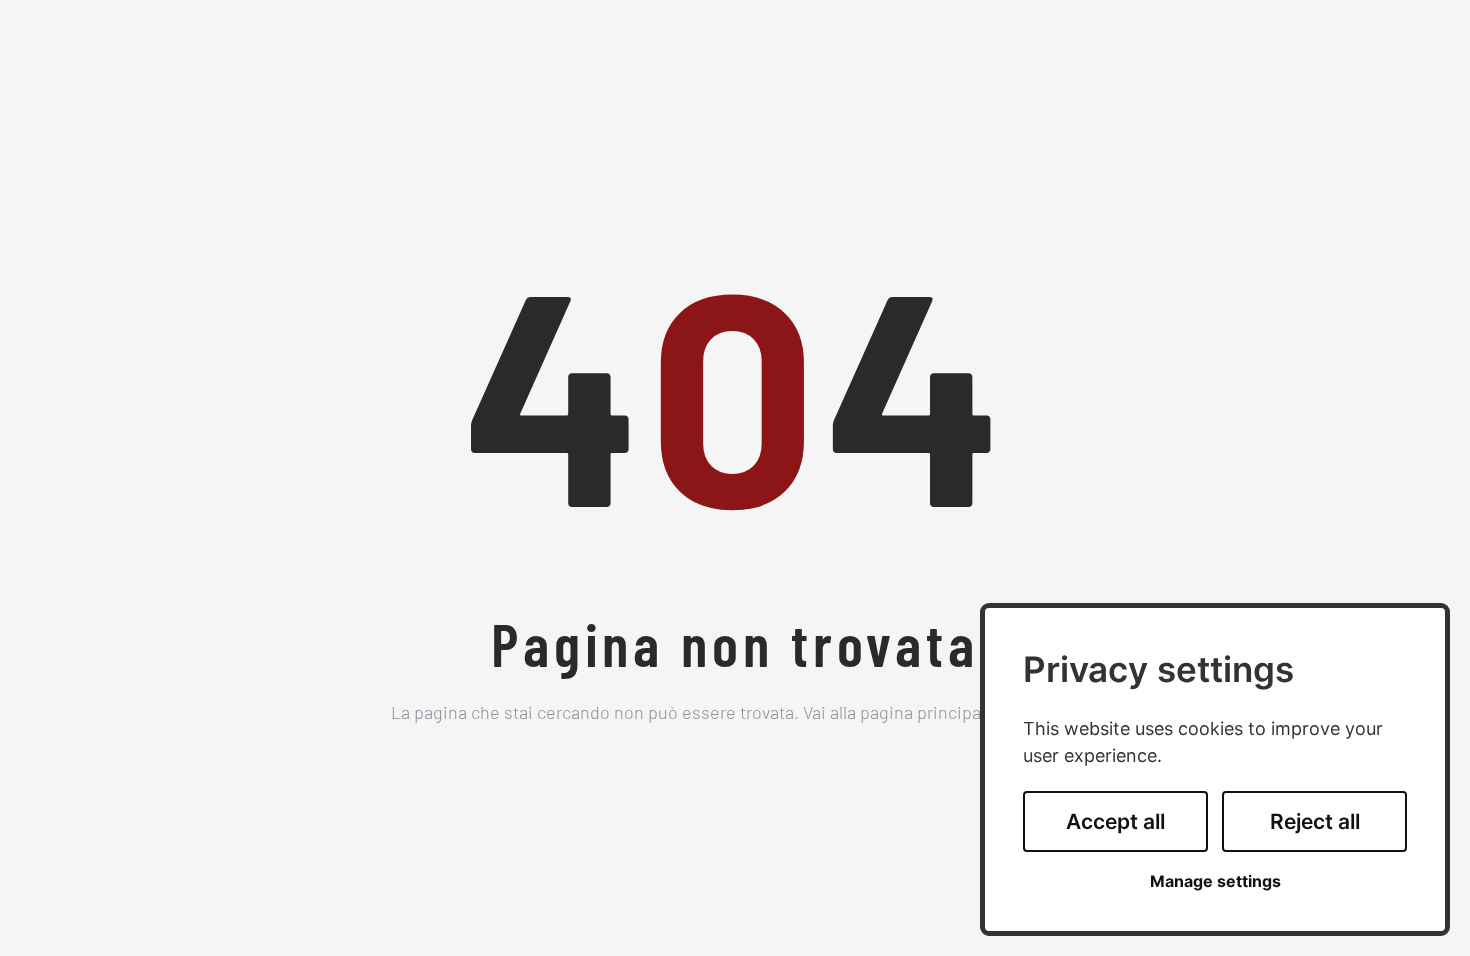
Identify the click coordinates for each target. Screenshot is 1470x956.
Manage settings (1215, 881)
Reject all (1315, 821)
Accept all (1115, 821)
